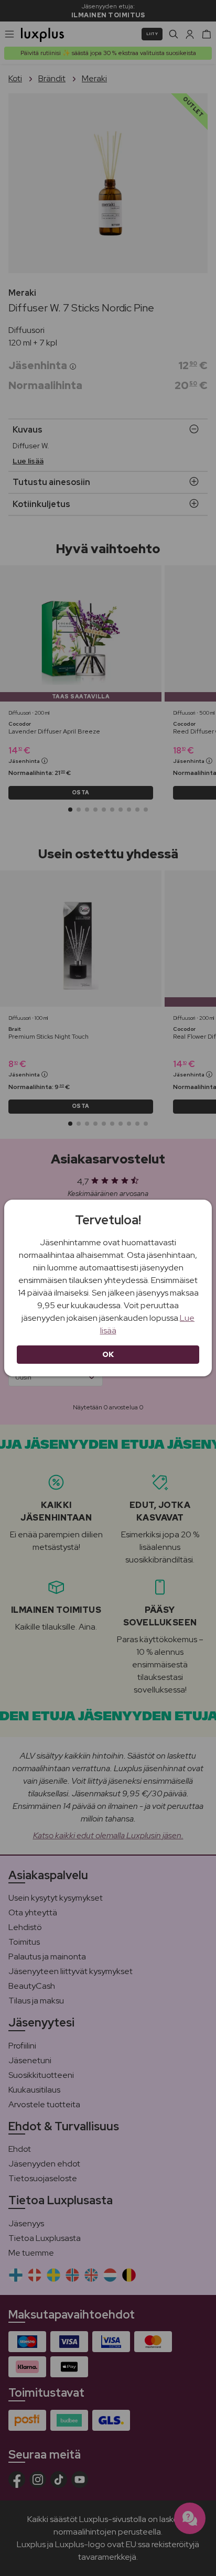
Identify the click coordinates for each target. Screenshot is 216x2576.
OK (108, 1354)
